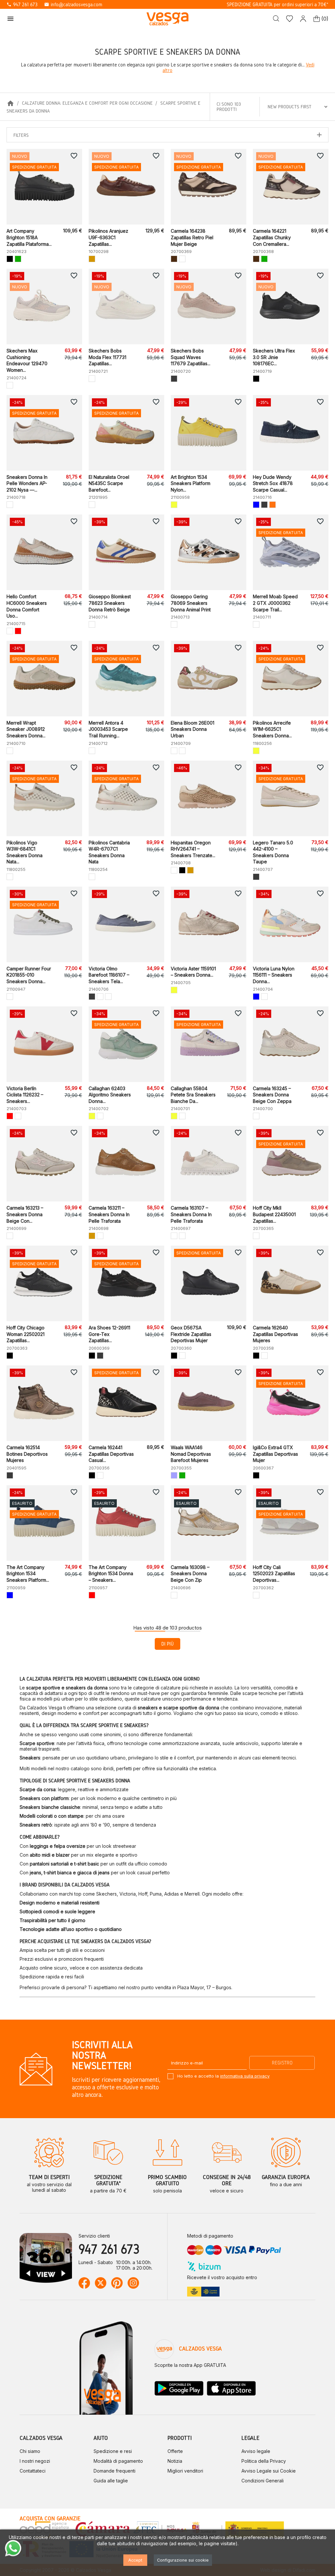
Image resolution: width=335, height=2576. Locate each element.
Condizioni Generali (263, 2481)
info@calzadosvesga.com (73, 4)
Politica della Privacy (264, 2461)
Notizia (175, 2461)
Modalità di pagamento (118, 2461)
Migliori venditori (185, 2471)
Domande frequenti (115, 2471)
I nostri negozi (35, 2461)
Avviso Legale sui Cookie (269, 2471)
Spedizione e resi (113, 2451)
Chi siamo (30, 2451)
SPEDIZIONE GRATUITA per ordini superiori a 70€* (278, 4)
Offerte (175, 2451)
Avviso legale (256, 2451)
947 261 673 (22, 4)
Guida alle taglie (111, 2481)
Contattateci (33, 2471)
